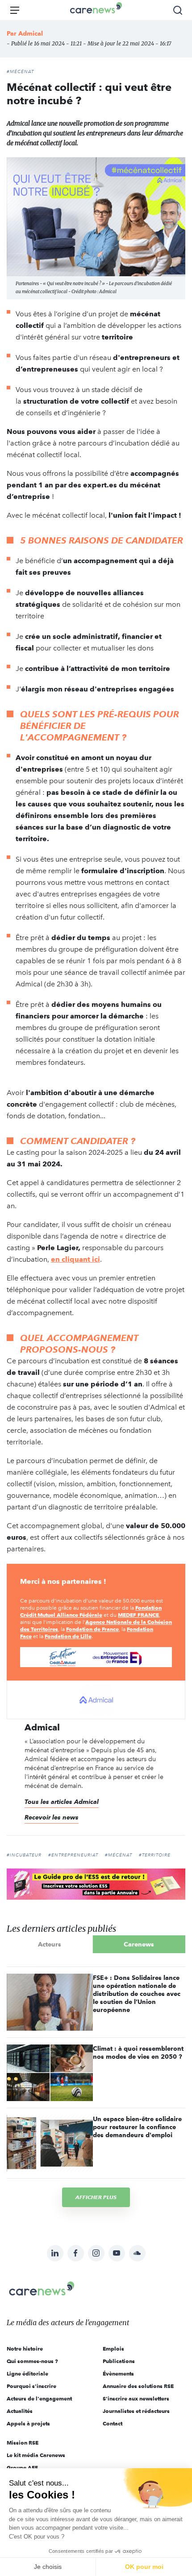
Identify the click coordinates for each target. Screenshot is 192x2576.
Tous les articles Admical (62, 1802)
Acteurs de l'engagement (39, 2398)
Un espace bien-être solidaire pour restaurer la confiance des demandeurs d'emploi (137, 2127)
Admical (31, 33)
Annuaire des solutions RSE (138, 2386)
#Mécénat (20, 72)
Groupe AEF (22, 2468)
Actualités (20, 2411)
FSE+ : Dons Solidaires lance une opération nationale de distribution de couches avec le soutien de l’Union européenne (137, 1994)
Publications (119, 2361)
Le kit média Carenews (36, 2455)
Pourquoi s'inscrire (31, 2386)
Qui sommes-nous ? (32, 2361)
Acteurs (50, 1944)
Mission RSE (23, 2443)
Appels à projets (28, 2423)
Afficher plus (96, 2197)
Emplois (113, 2349)
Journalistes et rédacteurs (136, 2411)
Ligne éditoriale (27, 2374)
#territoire (155, 1855)
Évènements (118, 2374)
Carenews (139, 1944)
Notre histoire (25, 2349)
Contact (113, 2423)
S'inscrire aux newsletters (136, 2398)
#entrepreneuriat (73, 1855)
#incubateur (24, 1855)
